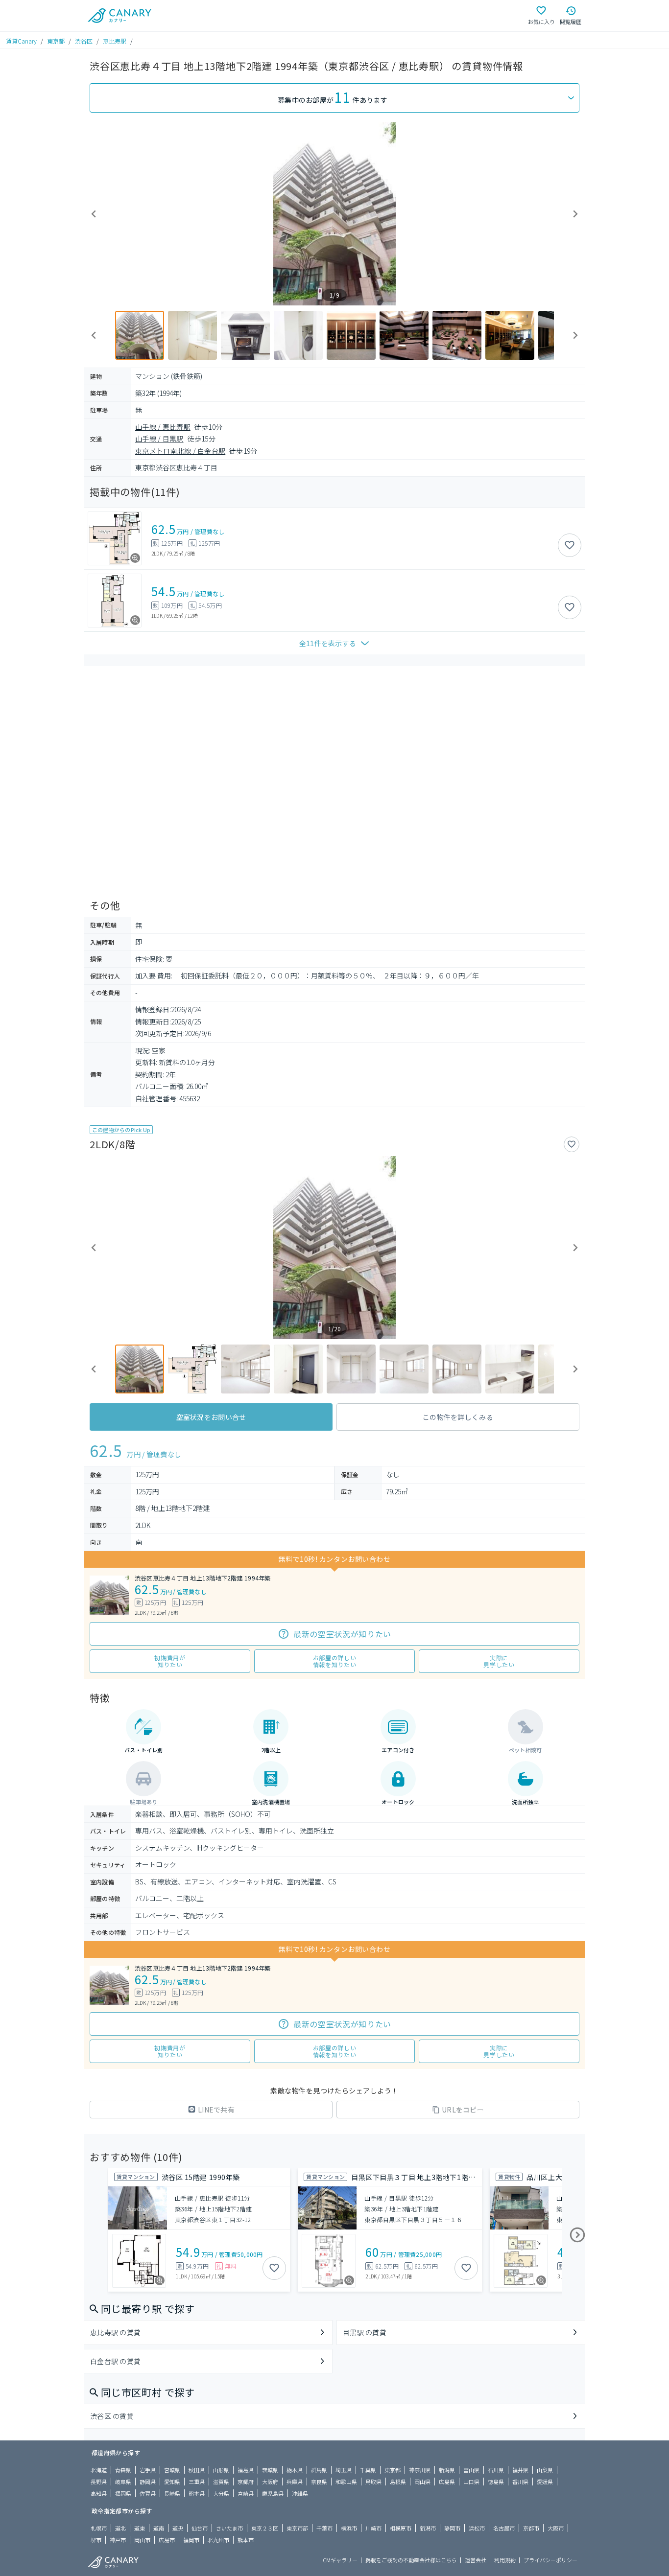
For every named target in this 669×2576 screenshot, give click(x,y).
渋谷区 (84, 41)
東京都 (56, 41)
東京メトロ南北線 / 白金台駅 (180, 451)
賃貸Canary (21, 41)
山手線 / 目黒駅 (159, 439)
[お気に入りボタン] (570, 545)
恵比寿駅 (115, 41)
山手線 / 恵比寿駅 (163, 427)
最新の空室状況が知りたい (342, 1634)
